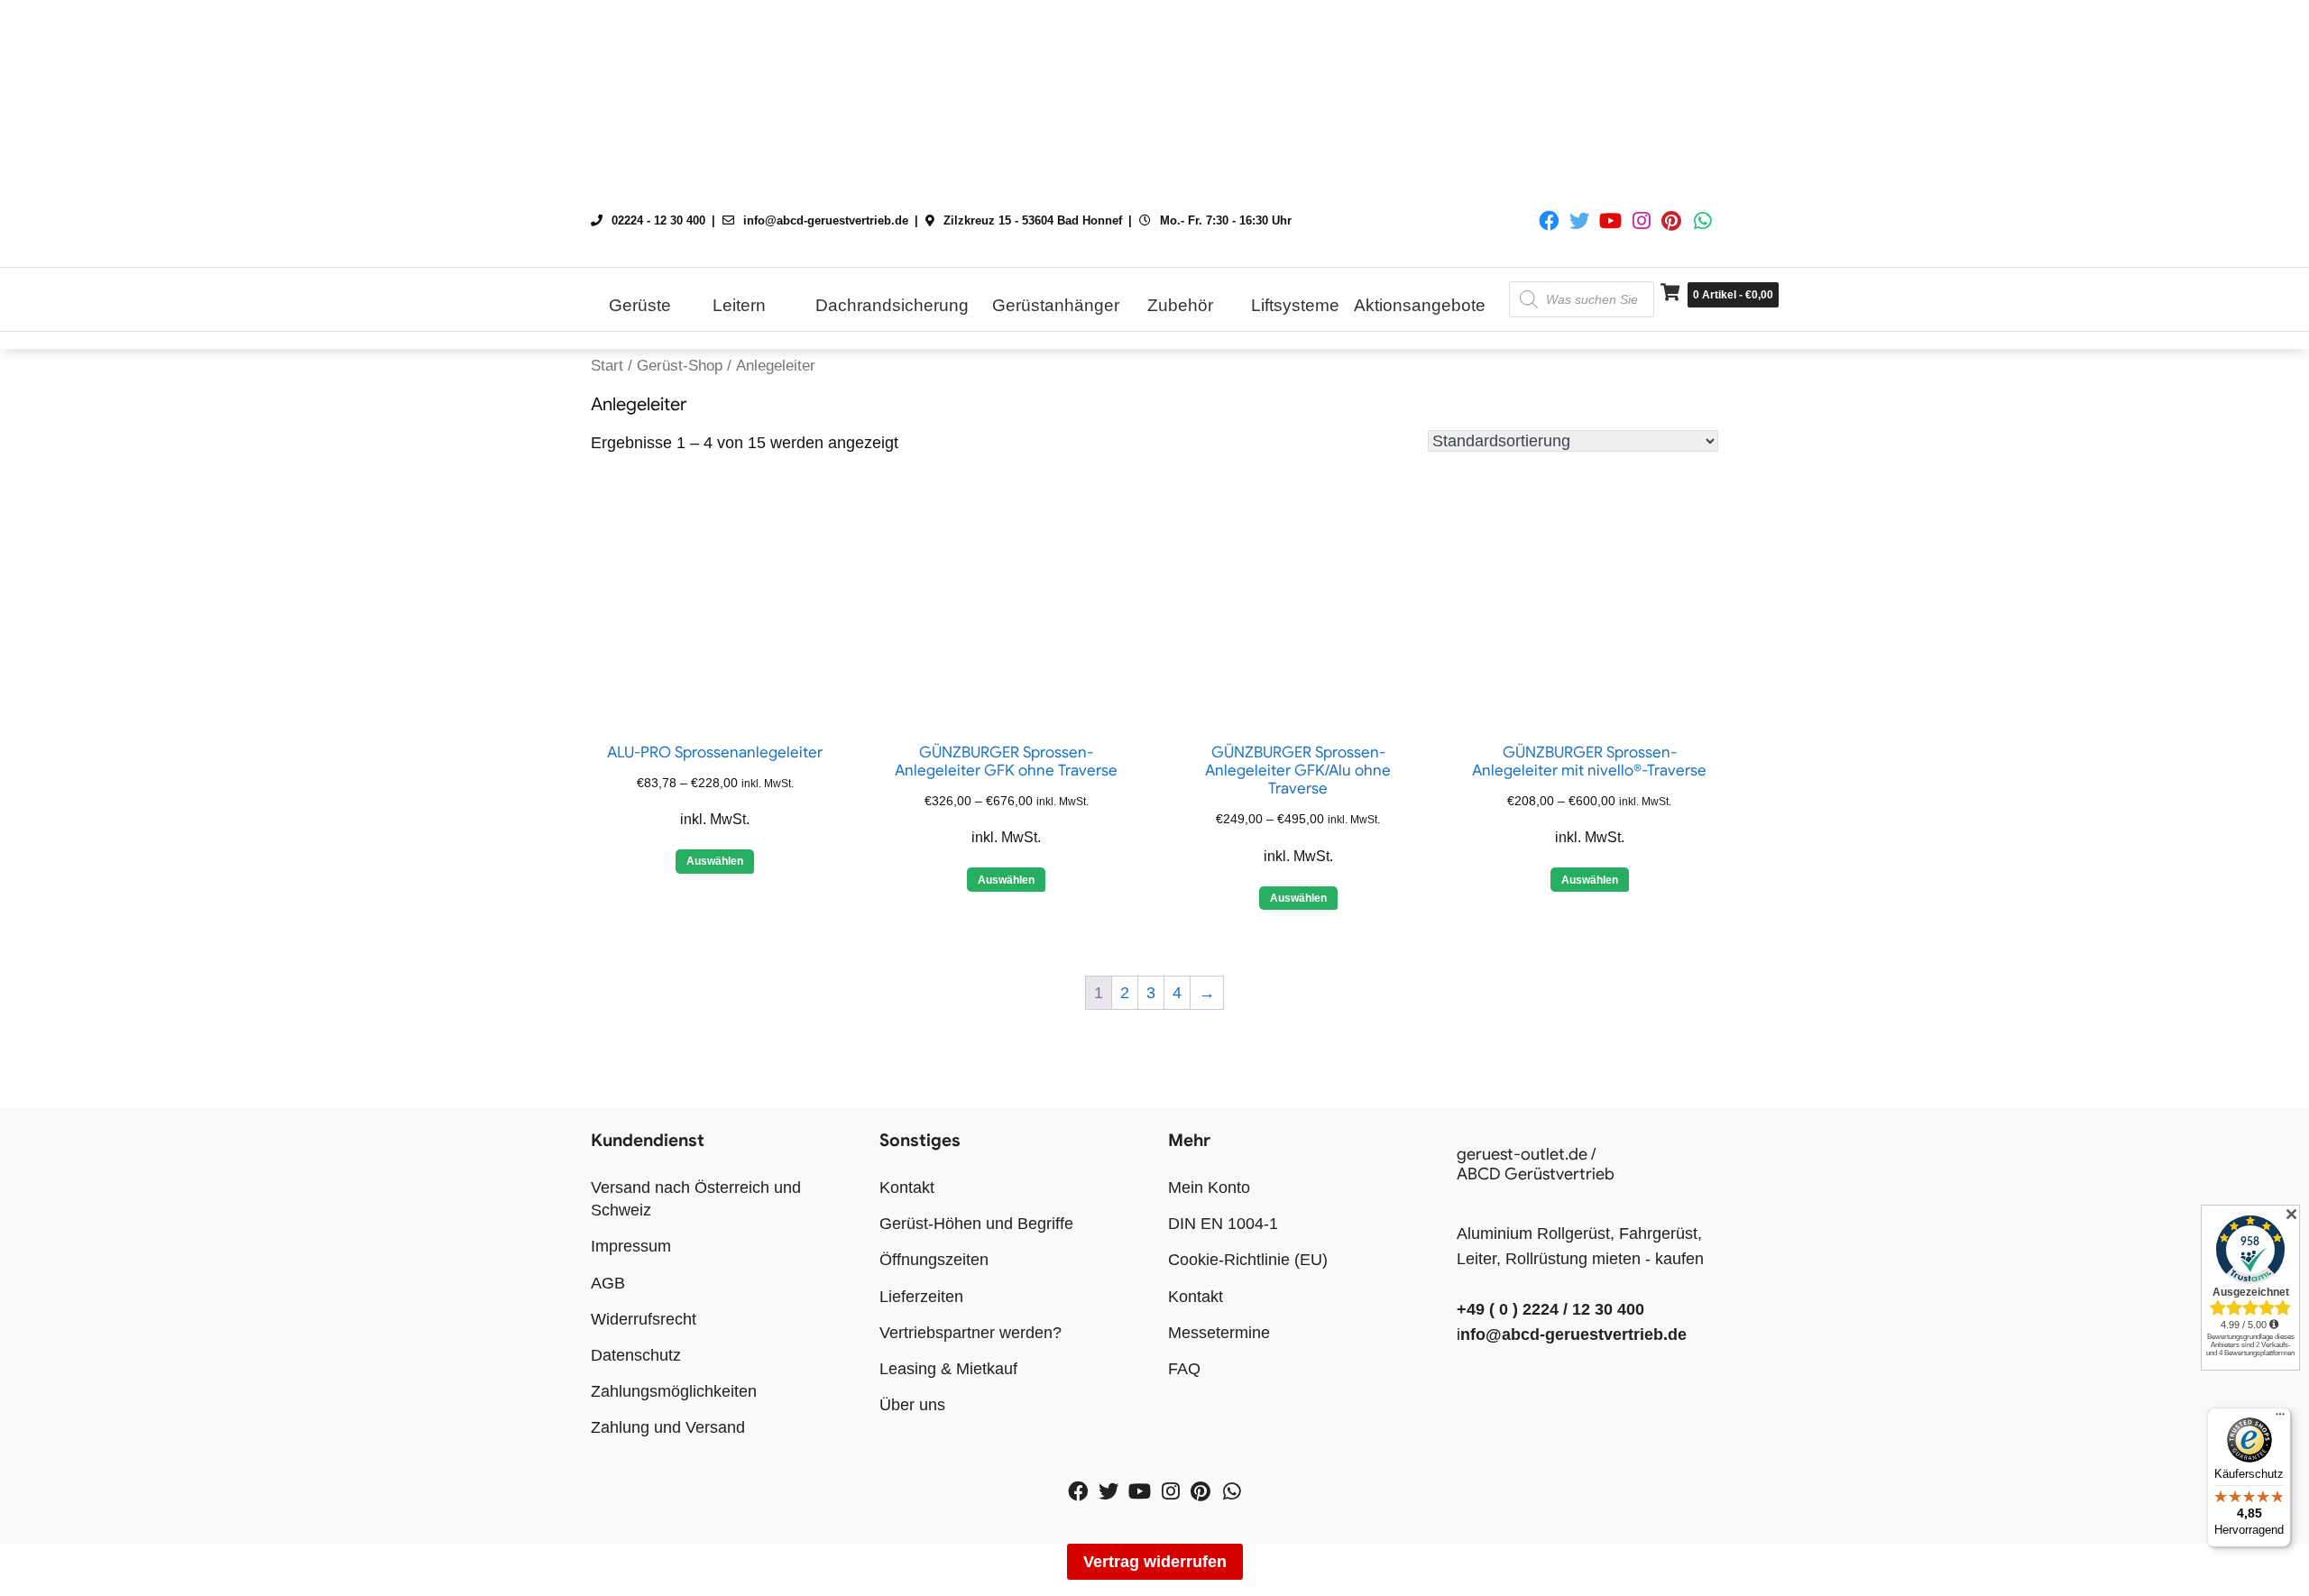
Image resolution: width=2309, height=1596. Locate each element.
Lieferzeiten (921, 1297)
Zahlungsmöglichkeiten (674, 1391)
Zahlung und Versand (668, 1427)
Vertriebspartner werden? (971, 1333)
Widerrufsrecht (644, 1319)
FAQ (1184, 1369)
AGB (608, 1283)
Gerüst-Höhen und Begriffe (976, 1224)
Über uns (912, 1405)
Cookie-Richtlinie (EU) (1248, 1260)
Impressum (631, 1246)
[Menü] (2280, 1418)
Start (607, 366)
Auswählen (715, 861)
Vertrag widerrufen (1155, 1562)
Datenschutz (636, 1355)
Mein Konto (1209, 1188)
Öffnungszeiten (934, 1260)
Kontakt (907, 1188)
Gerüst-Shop (680, 366)
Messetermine (1219, 1333)
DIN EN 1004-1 (1223, 1224)
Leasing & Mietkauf (948, 1369)
